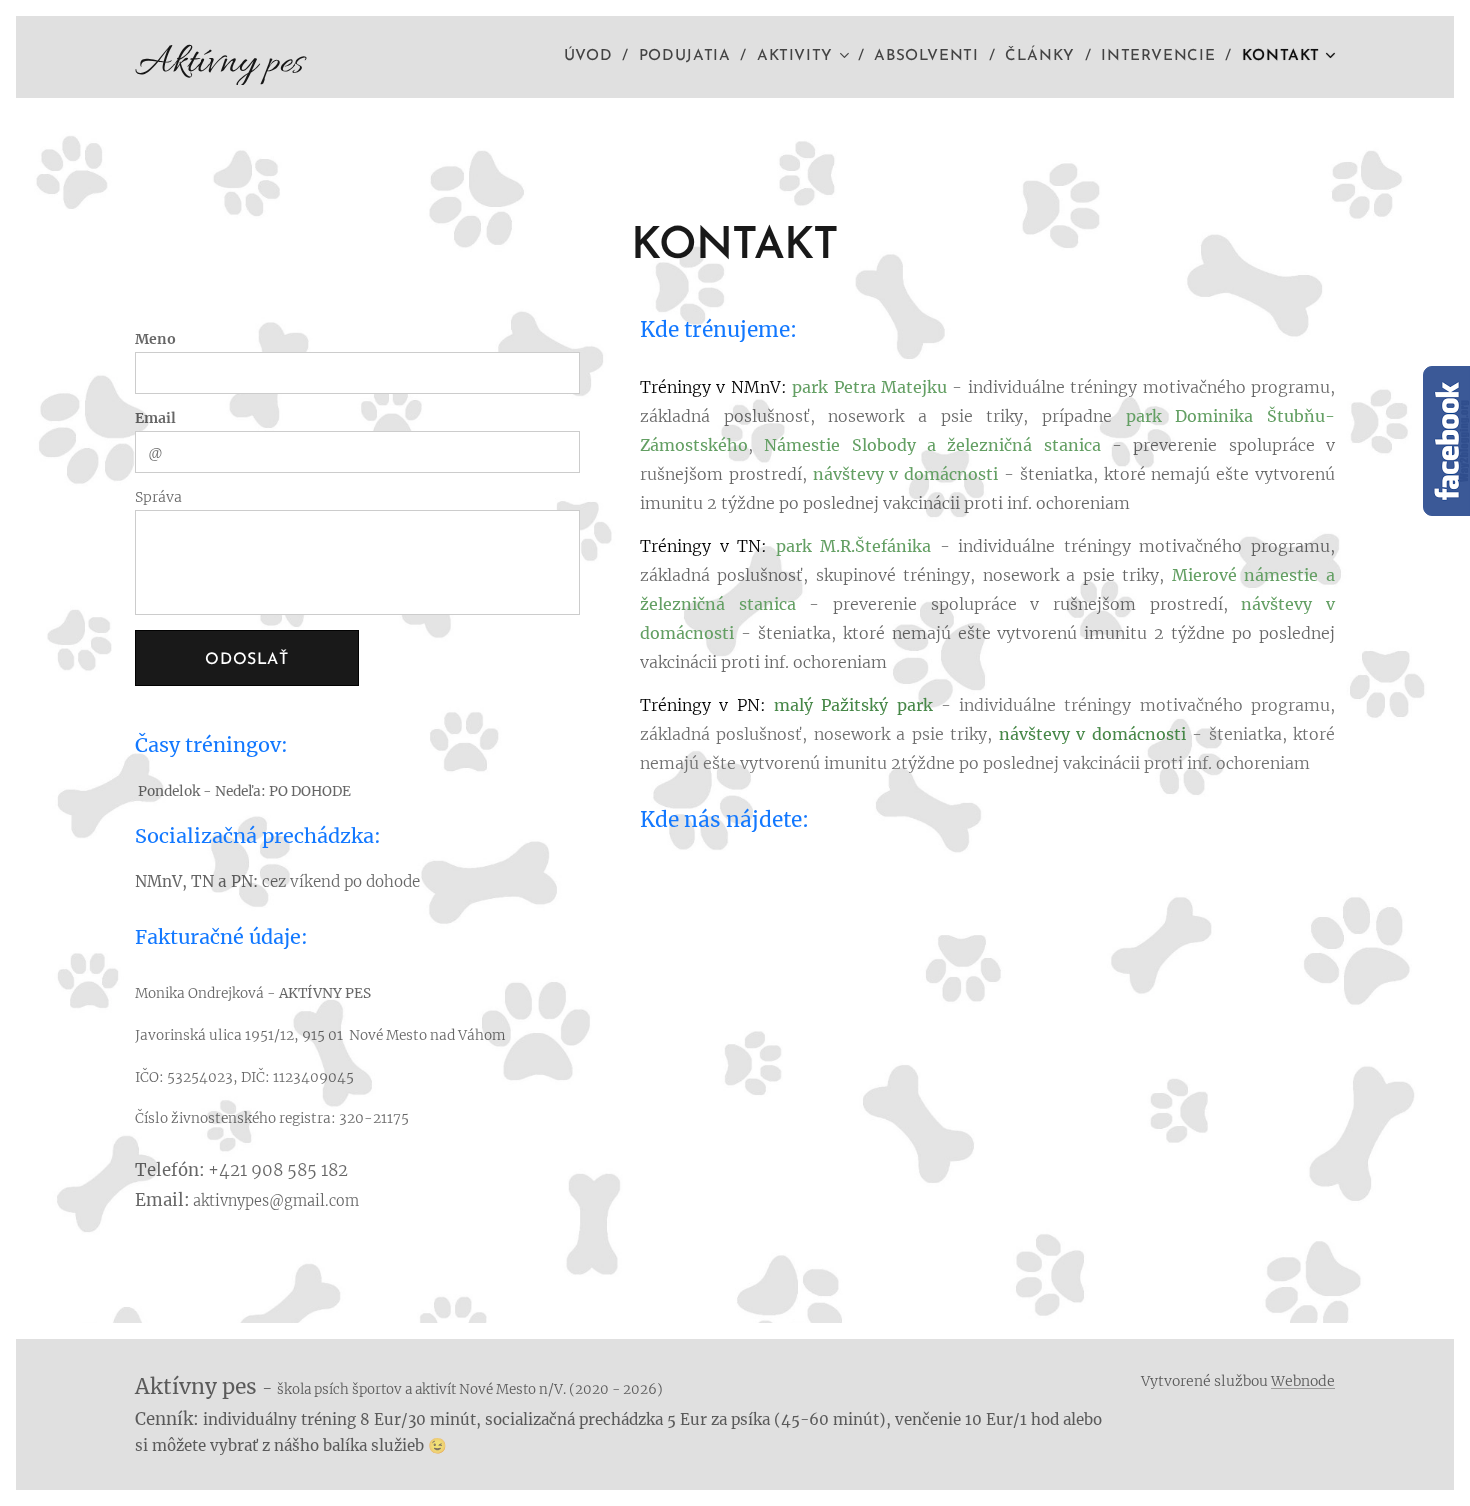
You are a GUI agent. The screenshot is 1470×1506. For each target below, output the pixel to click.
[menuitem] (594, 57)
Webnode (1303, 1381)
